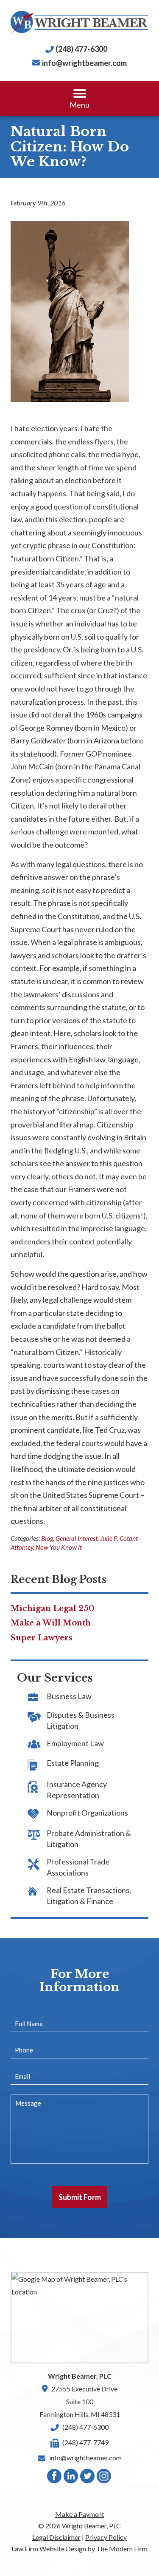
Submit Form (80, 2197)
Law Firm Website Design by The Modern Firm (79, 2549)
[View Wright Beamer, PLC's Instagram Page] (104, 2478)
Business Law (69, 1696)
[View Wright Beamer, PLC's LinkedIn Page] (71, 2478)
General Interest (77, 1538)
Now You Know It (59, 1547)
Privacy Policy (106, 2537)
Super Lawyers (42, 1638)
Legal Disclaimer (56, 2537)
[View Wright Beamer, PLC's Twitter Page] (88, 2478)
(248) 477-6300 (81, 49)
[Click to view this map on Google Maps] (79, 2318)
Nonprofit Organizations (87, 1813)
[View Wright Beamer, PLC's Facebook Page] (55, 2478)
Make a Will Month (51, 1623)
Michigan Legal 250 (53, 1608)
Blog (47, 1538)
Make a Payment (80, 2514)
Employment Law (75, 1743)
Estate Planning (73, 1763)
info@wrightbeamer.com (84, 63)
